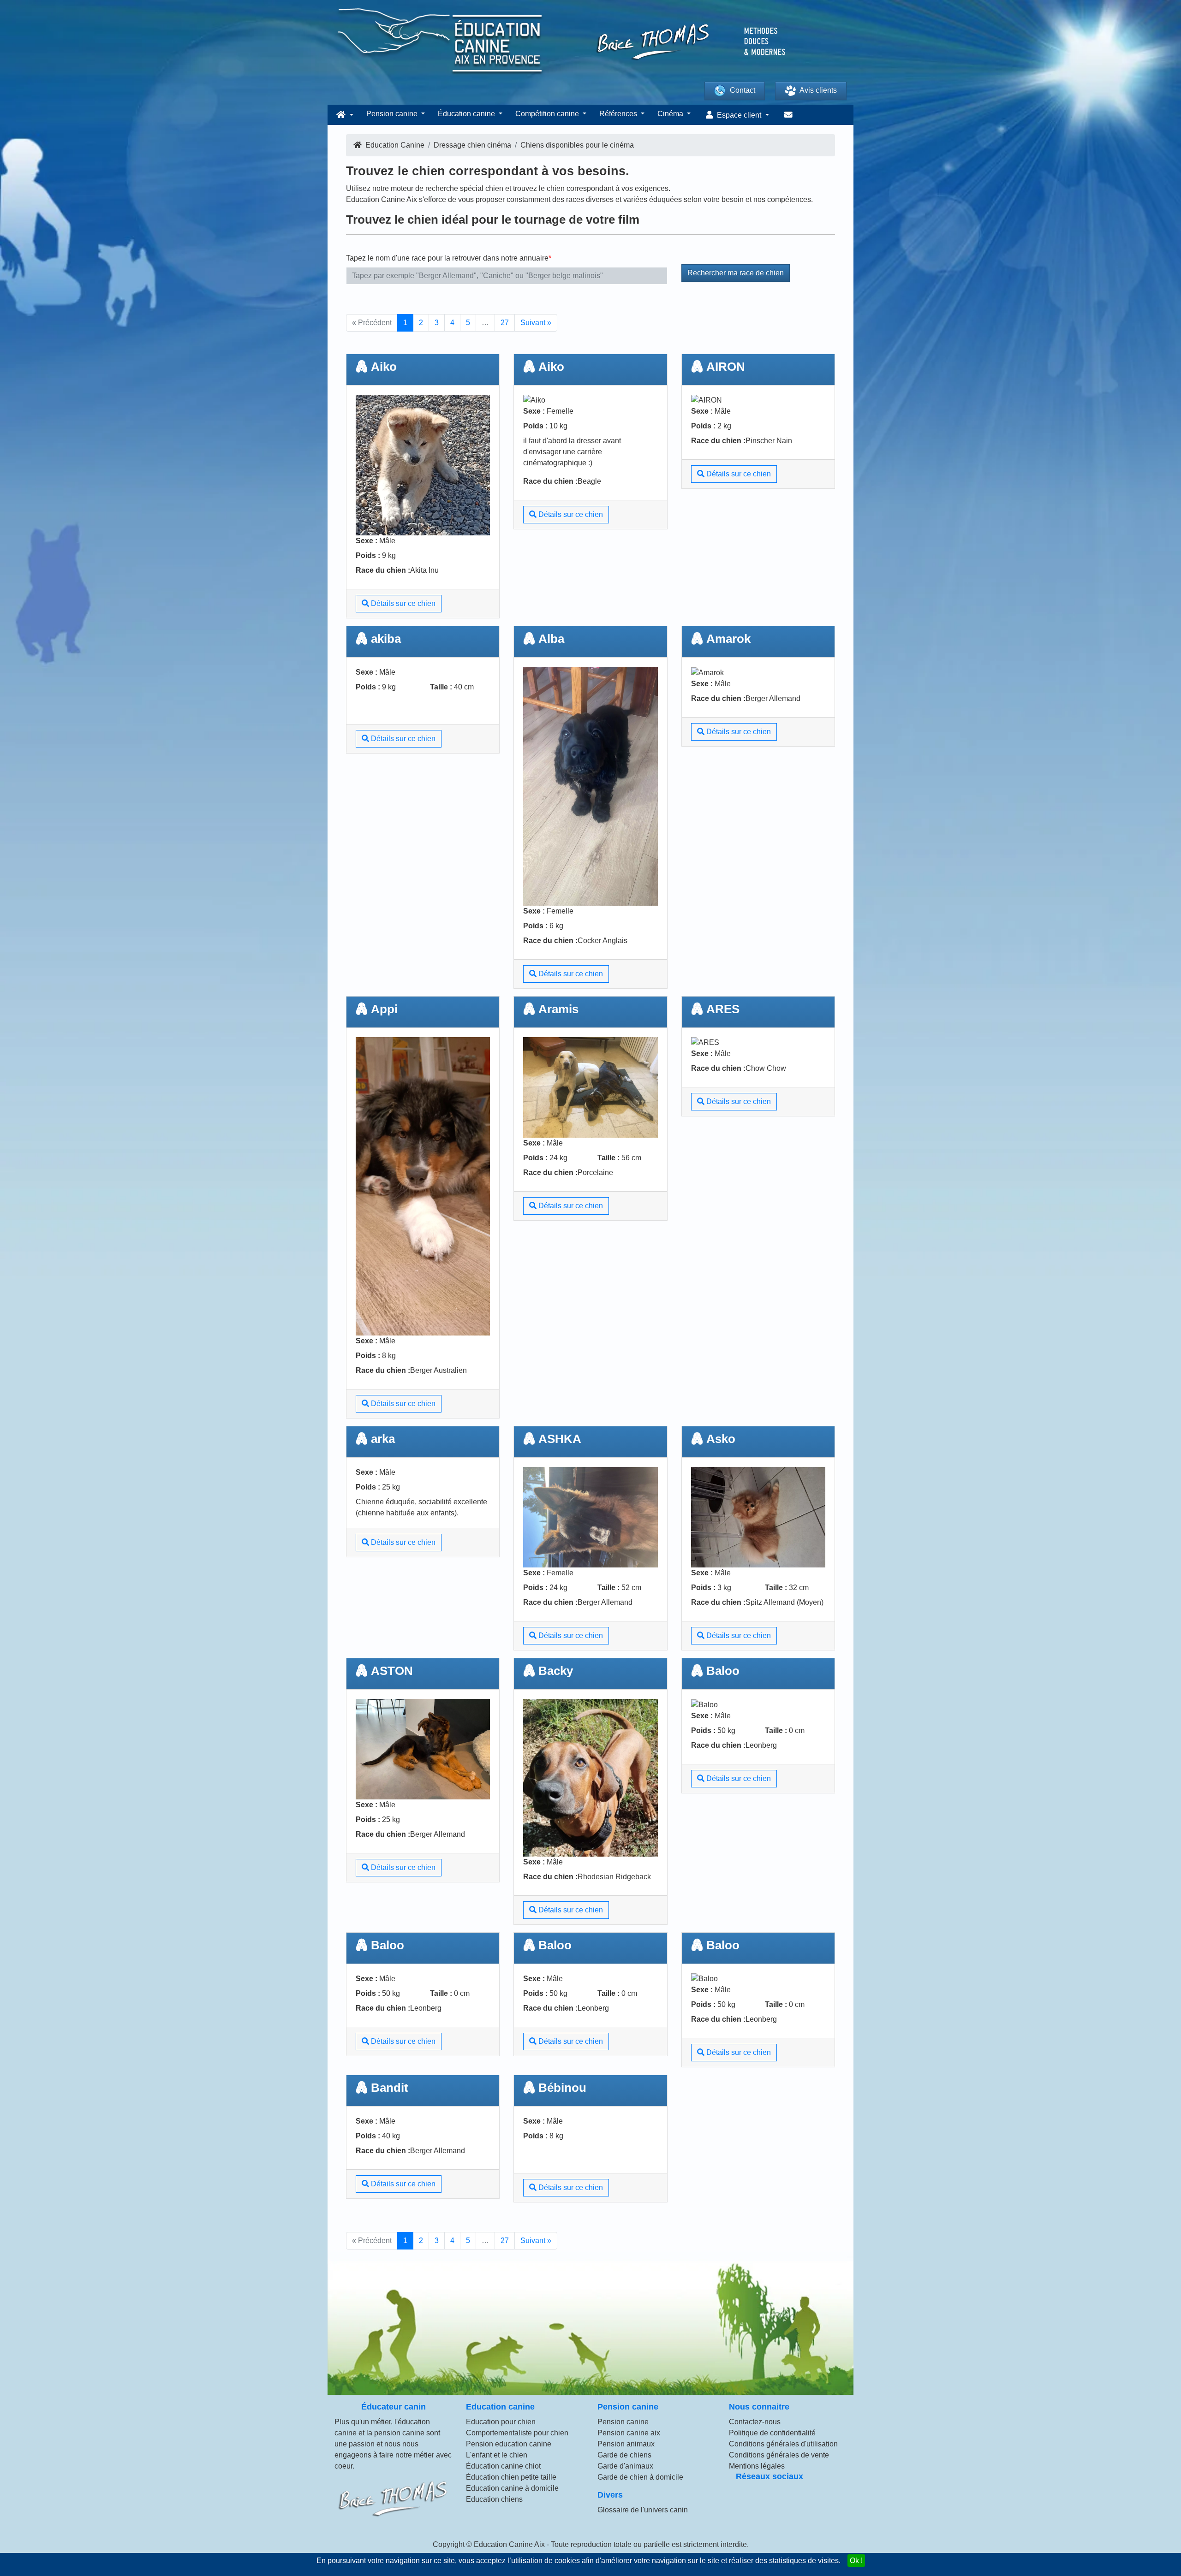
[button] (344, 115)
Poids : (368, 555)
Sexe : (367, 541)
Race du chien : (383, 570)
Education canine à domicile (512, 2488)
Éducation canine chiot (503, 2466)
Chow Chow (766, 1068)
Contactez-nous (755, 2422)
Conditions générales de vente (779, 2455)
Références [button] (619, 114)
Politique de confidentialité (772, 2433)
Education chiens (494, 2499)
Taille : (441, 687)
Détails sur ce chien (402, 603)
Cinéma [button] (671, 114)
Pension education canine (509, 2444)
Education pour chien (501, 2422)
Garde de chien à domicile (640, 2477)
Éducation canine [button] (467, 114)
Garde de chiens (624, 2455)
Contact (743, 90)
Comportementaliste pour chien (517, 2433)
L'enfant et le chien (497, 2455)
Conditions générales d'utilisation (783, 2444)
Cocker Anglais (602, 941)
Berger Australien (438, 1370)
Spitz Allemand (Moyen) (784, 1602)
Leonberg (761, 1745)
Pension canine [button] (393, 114)
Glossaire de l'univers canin (643, 2510)
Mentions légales (757, 2466)
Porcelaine (595, 1172)
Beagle (589, 481)
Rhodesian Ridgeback (614, 1877)
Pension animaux (626, 2444)
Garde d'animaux (625, 2466)
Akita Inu (424, 570)
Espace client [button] (739, 115)
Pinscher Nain (769, 441)
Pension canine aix (629, 2433)
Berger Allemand (773, 698)
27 (505, 323)
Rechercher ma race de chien (736, 273)
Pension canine (623, 2422)
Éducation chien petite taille (511, 2477)
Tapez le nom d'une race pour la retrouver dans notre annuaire (447, 258)
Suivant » (536, 323)
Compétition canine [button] (548, 114)
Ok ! (856, 2561)
